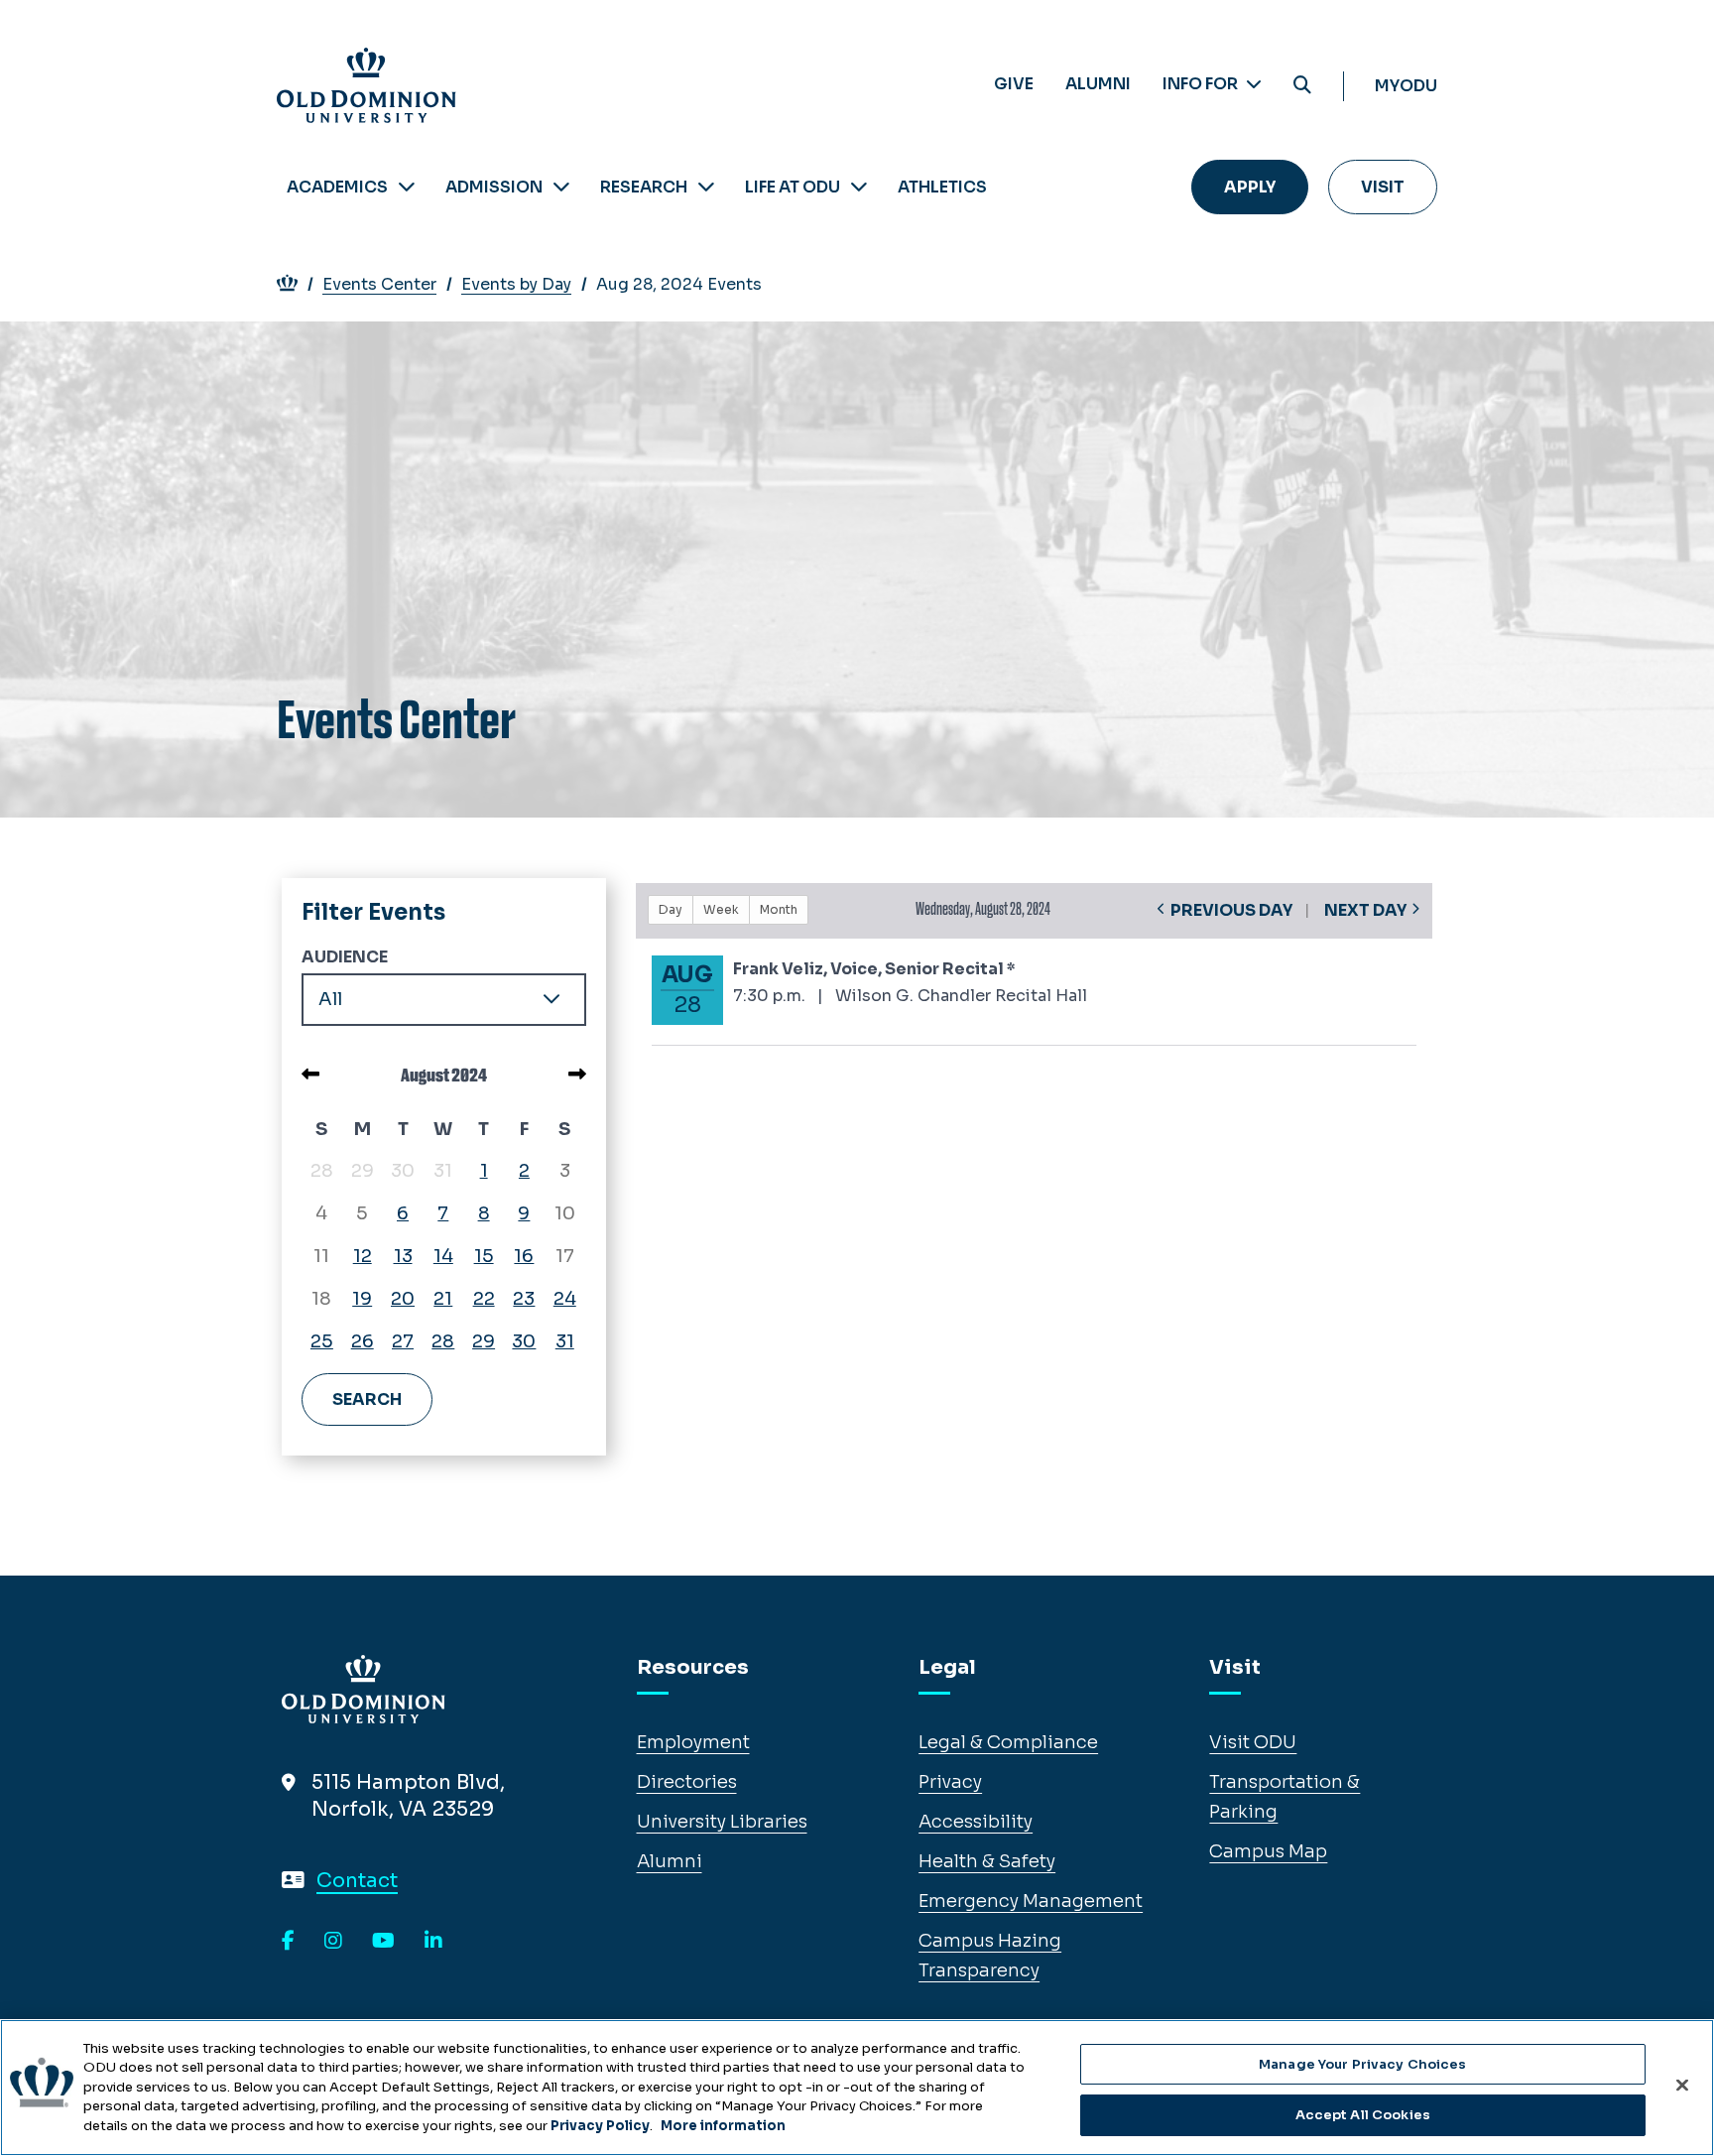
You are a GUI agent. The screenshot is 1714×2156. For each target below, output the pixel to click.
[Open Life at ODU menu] (859, 187)
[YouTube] (383, 1942)
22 (484, 1299)
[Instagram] (333, 1942)
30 (524, 1341)
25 (322, 1341)
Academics (337, 187)
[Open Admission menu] (561, 187)
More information (723, 2126)
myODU (1406, 86)
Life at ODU (793, 187)
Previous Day (1231, 910)
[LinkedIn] (433, 1942)
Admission (494, 187)
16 (524, 1256)
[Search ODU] (1302, 86)
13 (403, 1256)
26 (363, 1341)
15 (484, 1256)
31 (565, 1341)
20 (403, 1299)
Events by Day (516, 284)
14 (443, 1256)
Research (644, 187)
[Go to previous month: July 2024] (310, 1075)
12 (363, 1256)
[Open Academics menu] (407, 187)
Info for (1202, 84)
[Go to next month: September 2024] (577, 1075)
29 (484, 1341)
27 (403, 1341)
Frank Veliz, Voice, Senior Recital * (874, 969)
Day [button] (671, 909)
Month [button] (779, 909)
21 (443, 1299)
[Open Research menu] (706, 187)
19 (362, 1299)
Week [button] (721, 909)
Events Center (379, 284)
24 (565, 1299)
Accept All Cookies (1363, 2115)
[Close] (1682, 2085)
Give (1014, 84)
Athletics (942, 187)
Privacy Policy (600, 2126)
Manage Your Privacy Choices (1363, 2064)
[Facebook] (288, 1942)
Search (367, 1399)
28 (443, 1341)
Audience (345, 957)
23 (524, 1299)
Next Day (1365, 910)
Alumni (1098, 84)
